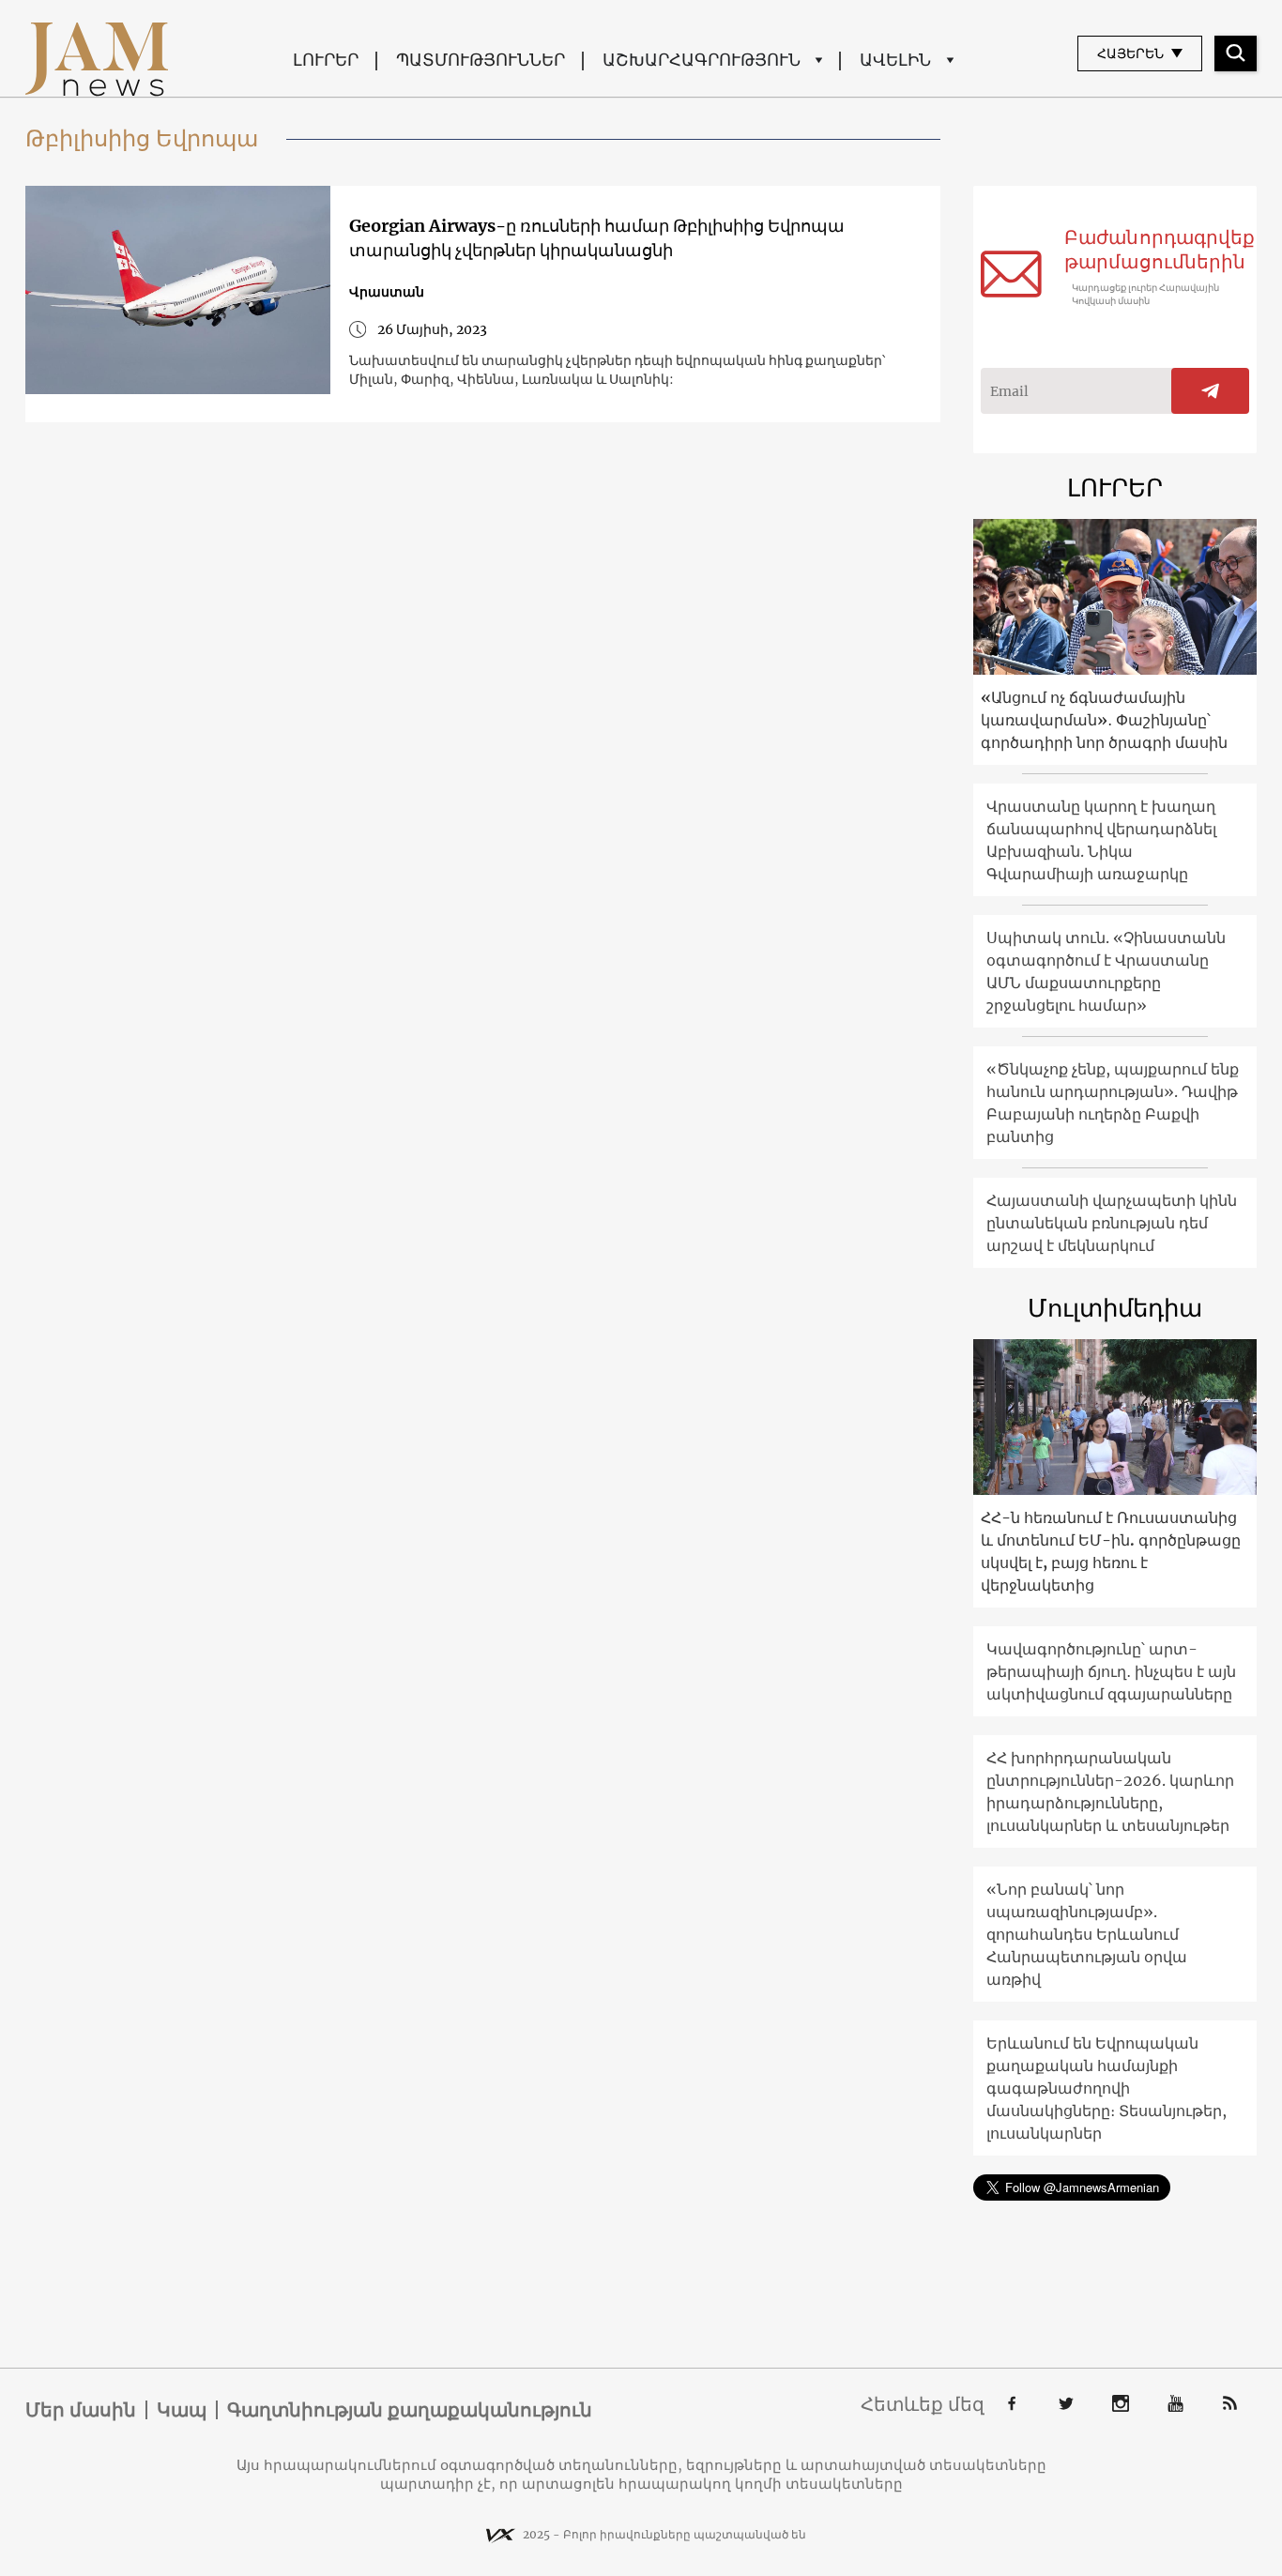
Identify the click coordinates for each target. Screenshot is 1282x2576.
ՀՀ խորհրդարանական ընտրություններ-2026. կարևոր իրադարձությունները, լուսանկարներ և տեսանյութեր (1110, 1791)
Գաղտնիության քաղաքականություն (410, 2410)
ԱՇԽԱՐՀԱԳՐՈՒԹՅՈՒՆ (702, 60)
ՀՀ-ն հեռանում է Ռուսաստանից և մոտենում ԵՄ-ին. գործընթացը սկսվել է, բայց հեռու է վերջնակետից (1111, 1551)
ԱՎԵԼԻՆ (895, 60)
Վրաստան (387, 292)
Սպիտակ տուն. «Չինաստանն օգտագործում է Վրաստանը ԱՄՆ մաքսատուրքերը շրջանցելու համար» (1106, 971)
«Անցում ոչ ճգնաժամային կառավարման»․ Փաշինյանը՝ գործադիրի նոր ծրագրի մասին (1104, 720)
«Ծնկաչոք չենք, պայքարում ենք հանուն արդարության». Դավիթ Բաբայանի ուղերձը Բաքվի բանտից (1113, 1103)
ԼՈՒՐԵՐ (326, 60)
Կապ (182, 2410)
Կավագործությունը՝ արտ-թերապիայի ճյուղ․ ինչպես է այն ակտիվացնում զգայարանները (1111, 1671)
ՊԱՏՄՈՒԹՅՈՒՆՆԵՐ (481, 60)
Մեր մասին (81, 2410)
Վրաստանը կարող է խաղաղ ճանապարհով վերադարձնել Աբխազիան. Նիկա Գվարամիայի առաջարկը (1101, 840)
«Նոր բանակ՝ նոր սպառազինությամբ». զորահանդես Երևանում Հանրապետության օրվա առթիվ (1087, 1934)
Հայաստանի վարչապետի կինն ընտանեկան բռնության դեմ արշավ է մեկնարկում (1112, 1223)
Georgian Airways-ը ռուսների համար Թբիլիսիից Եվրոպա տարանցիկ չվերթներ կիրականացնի (597, 238)
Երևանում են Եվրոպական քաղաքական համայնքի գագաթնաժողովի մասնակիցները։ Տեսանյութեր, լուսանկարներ (1106, 2088)
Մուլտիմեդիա (1115, 1308)
